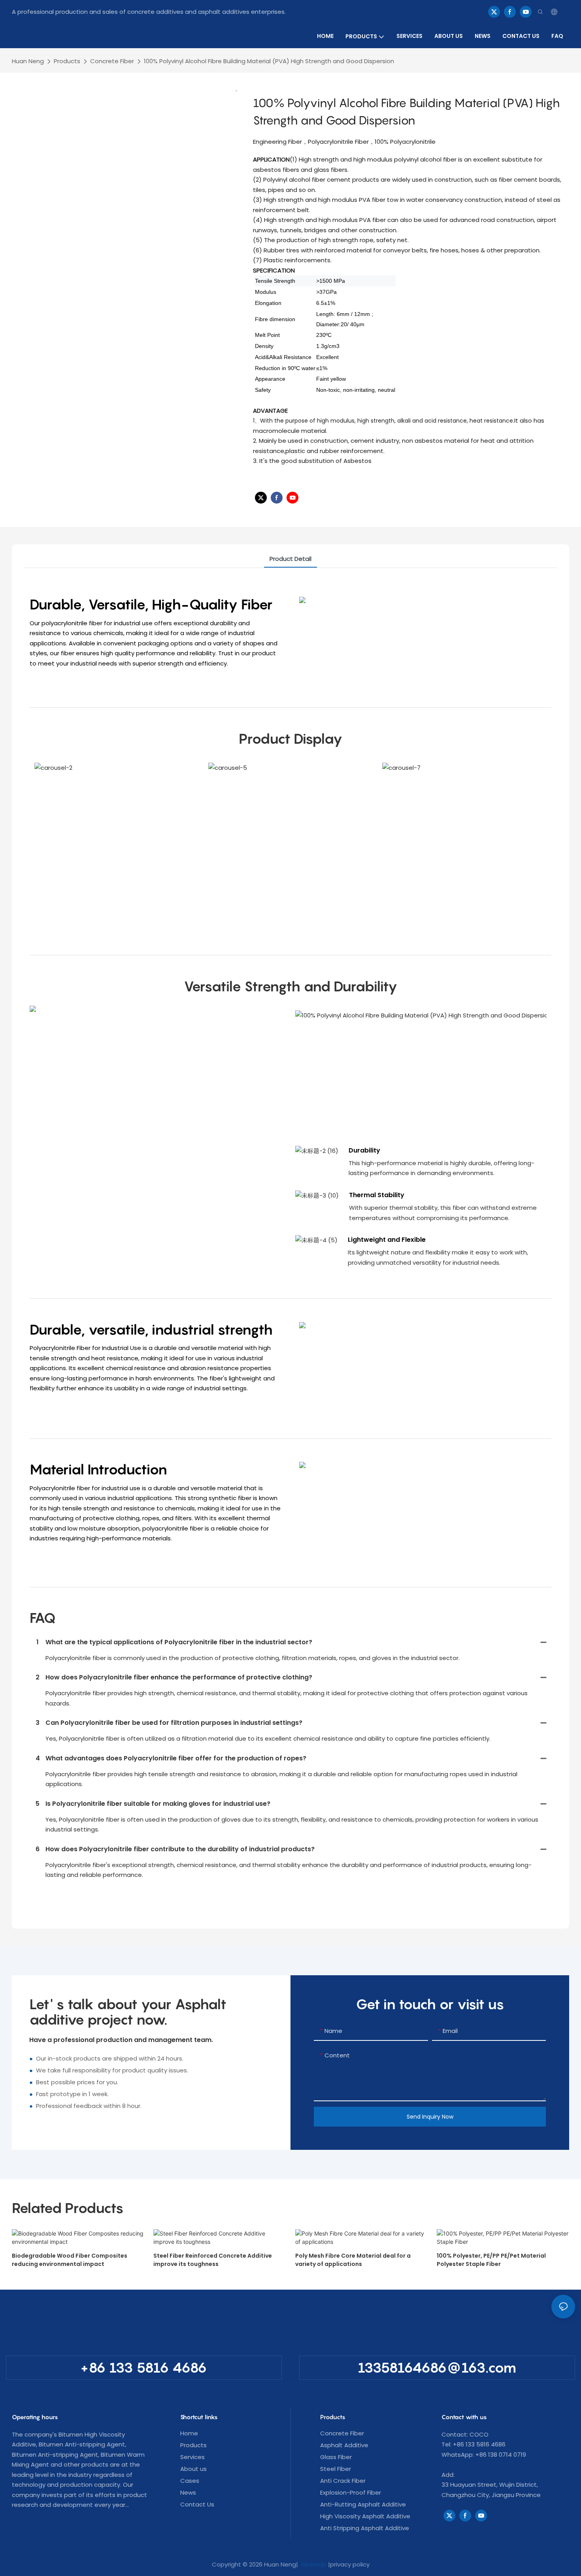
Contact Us (197, 2504)
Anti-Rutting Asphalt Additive (363, 2504)
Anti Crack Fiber (343, 2481)
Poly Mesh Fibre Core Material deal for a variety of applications (353, 2260)
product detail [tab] (290, 559)
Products (67, 61)
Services (192, 2457)
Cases (190, 2481)
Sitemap (313, 2564)
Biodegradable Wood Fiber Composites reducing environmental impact (70, 2260)
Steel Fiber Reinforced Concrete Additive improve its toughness (213, 2260)
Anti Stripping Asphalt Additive (365, 2528)
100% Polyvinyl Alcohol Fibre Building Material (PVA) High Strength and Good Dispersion (269, 61)
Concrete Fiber (112, 61)
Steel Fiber (336, 2469)
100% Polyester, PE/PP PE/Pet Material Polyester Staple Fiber (491, 2260)
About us (193, 2469)
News (188, 2492)
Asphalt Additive (344, 2445)
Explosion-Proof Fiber (351, 2492)
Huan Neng (28, 61)
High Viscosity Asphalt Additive (365, 2516)
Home (189, 2433)
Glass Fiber (336, 2457)
